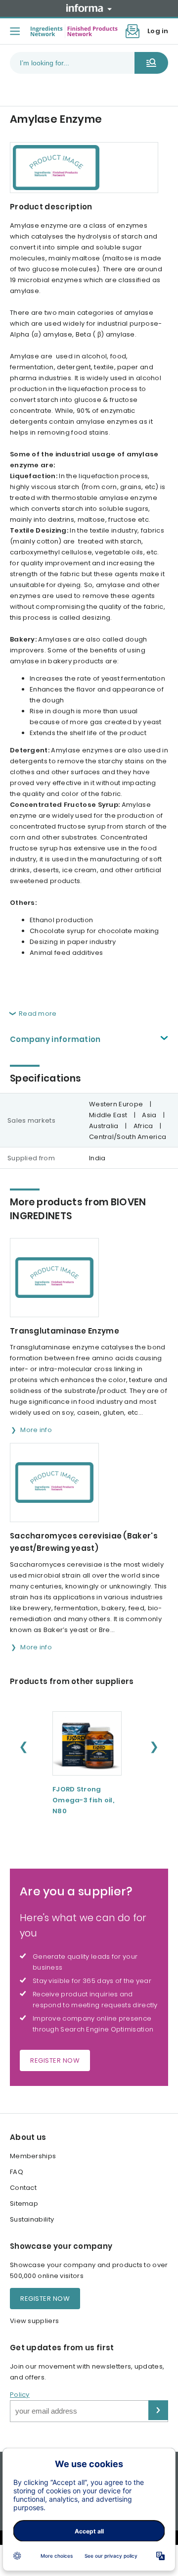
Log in (158, 31)
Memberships (33, 2156)
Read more (38, 1014)
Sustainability (32, 2219)
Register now (55, 2060)
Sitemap (24, 2204)
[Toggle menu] (15, 31)
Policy (20, 2395)
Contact (23, 2188)
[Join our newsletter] (133, 31)
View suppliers (34, 2321)
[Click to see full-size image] (84, 168)
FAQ (17, 2172)
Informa (89, 8)
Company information (55, 1039)
